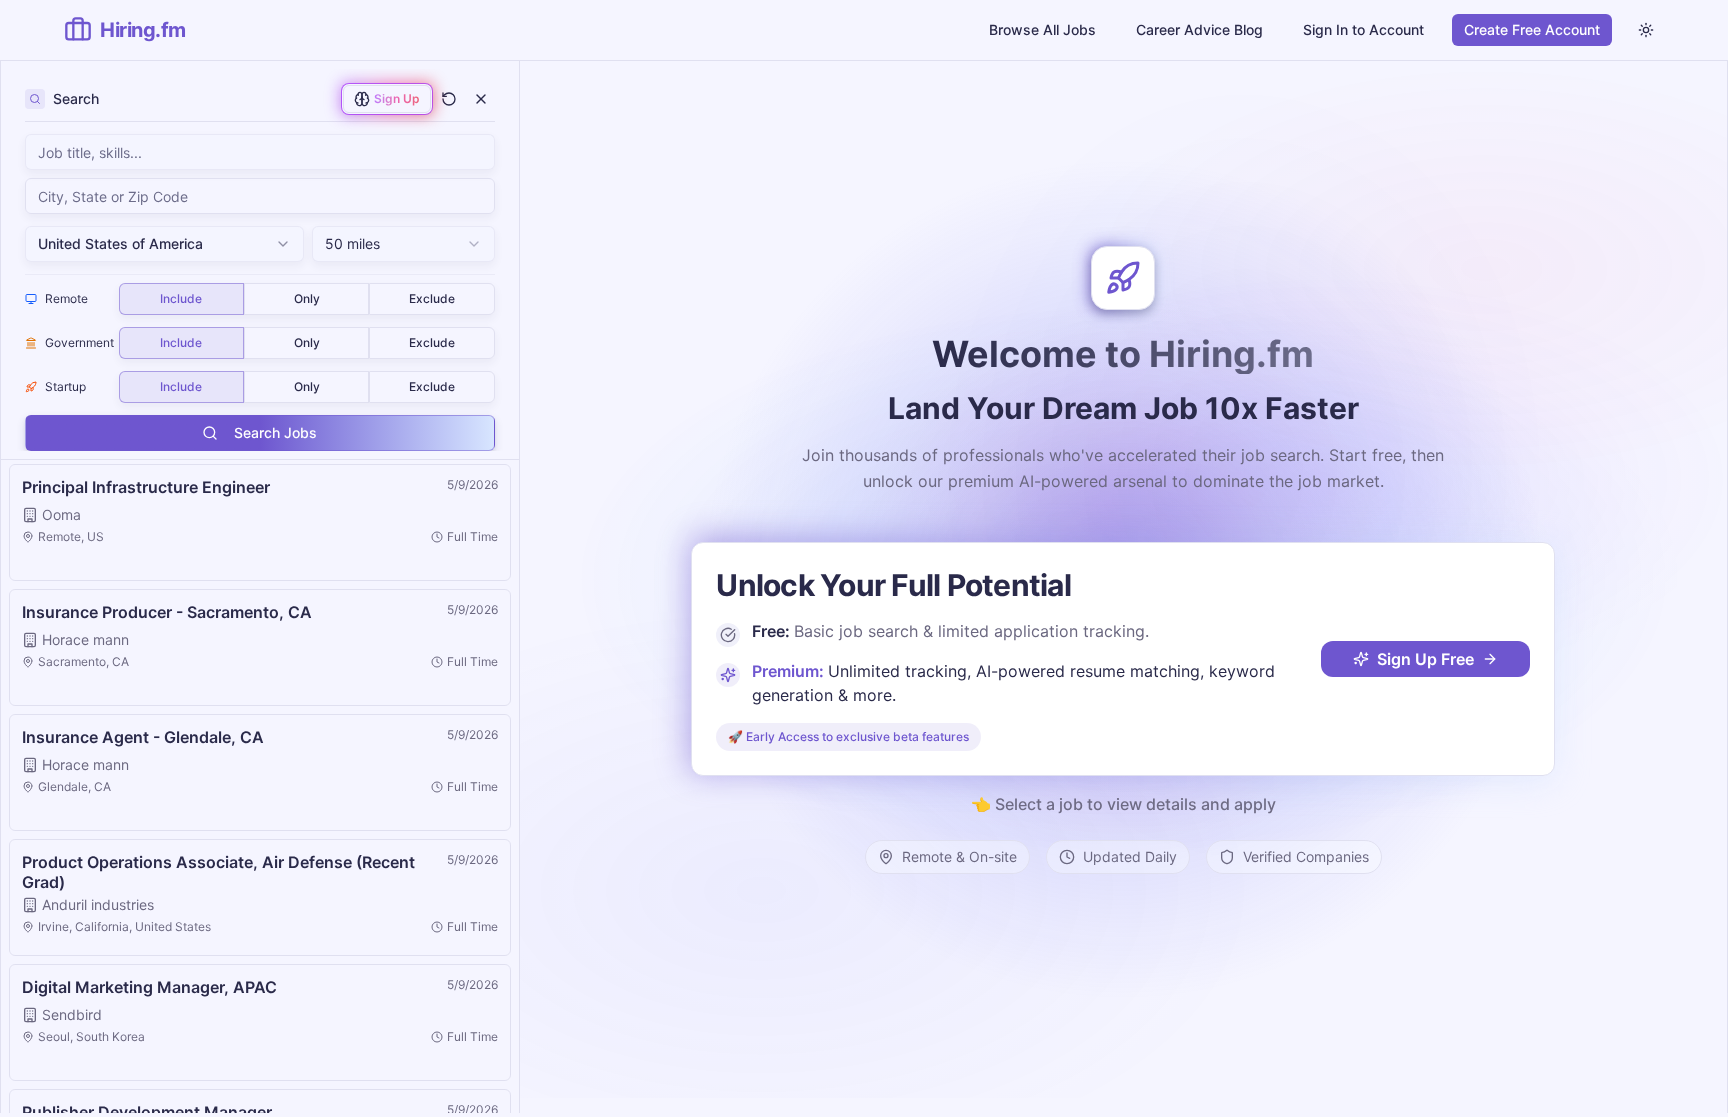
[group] (307, 299)
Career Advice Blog (1199, 29)
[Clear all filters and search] (449, 99)
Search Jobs (275, 432)
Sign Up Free (1425, 659)
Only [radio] (307, 298)
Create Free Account (1532, 29)
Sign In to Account (1363, 29)
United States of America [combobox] (120, 243)
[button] (260, 522)
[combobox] (260, 196)
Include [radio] (181, 298)
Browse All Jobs (1042, 29)
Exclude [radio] (432, 298)
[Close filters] (481, 99)
